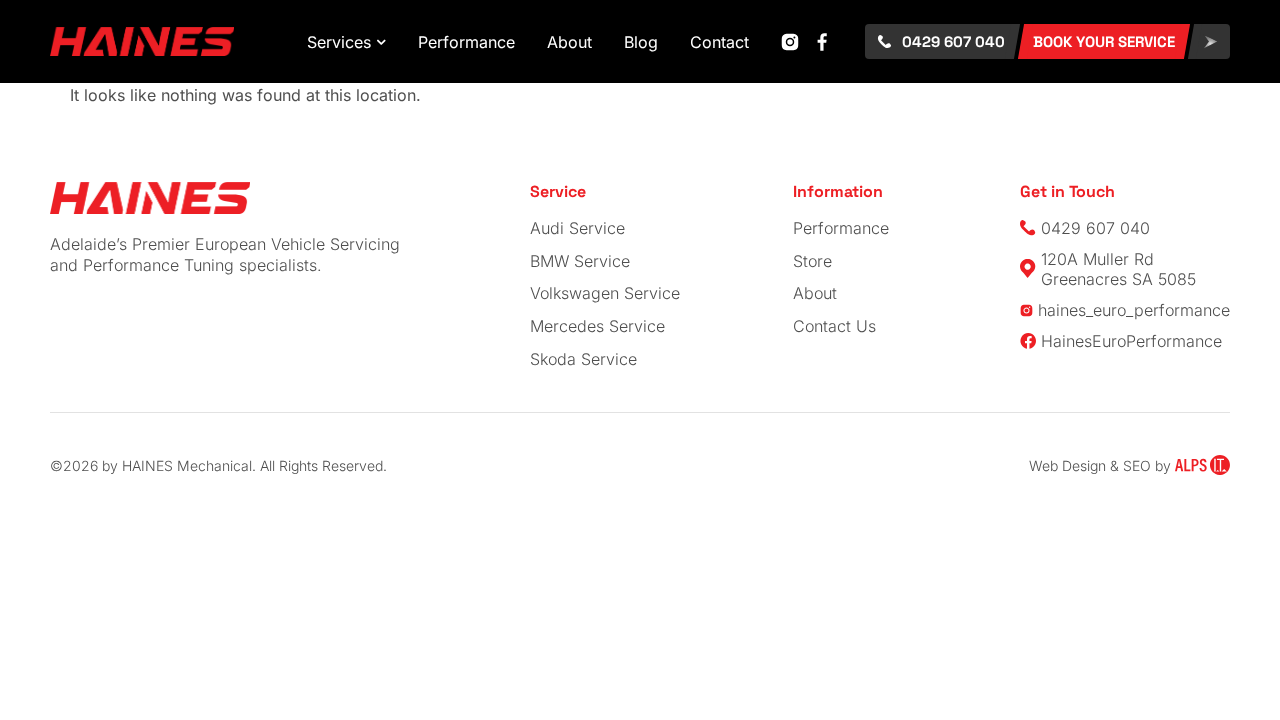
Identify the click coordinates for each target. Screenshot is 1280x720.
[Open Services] (381, 42)
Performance (841, 228)
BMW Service (580, 261)
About (815, 293)
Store (812, 261)
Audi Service (577, 228)
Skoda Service (583, 359)
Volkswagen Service (605, 293)
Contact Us (834, 326)
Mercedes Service (597, 326)
